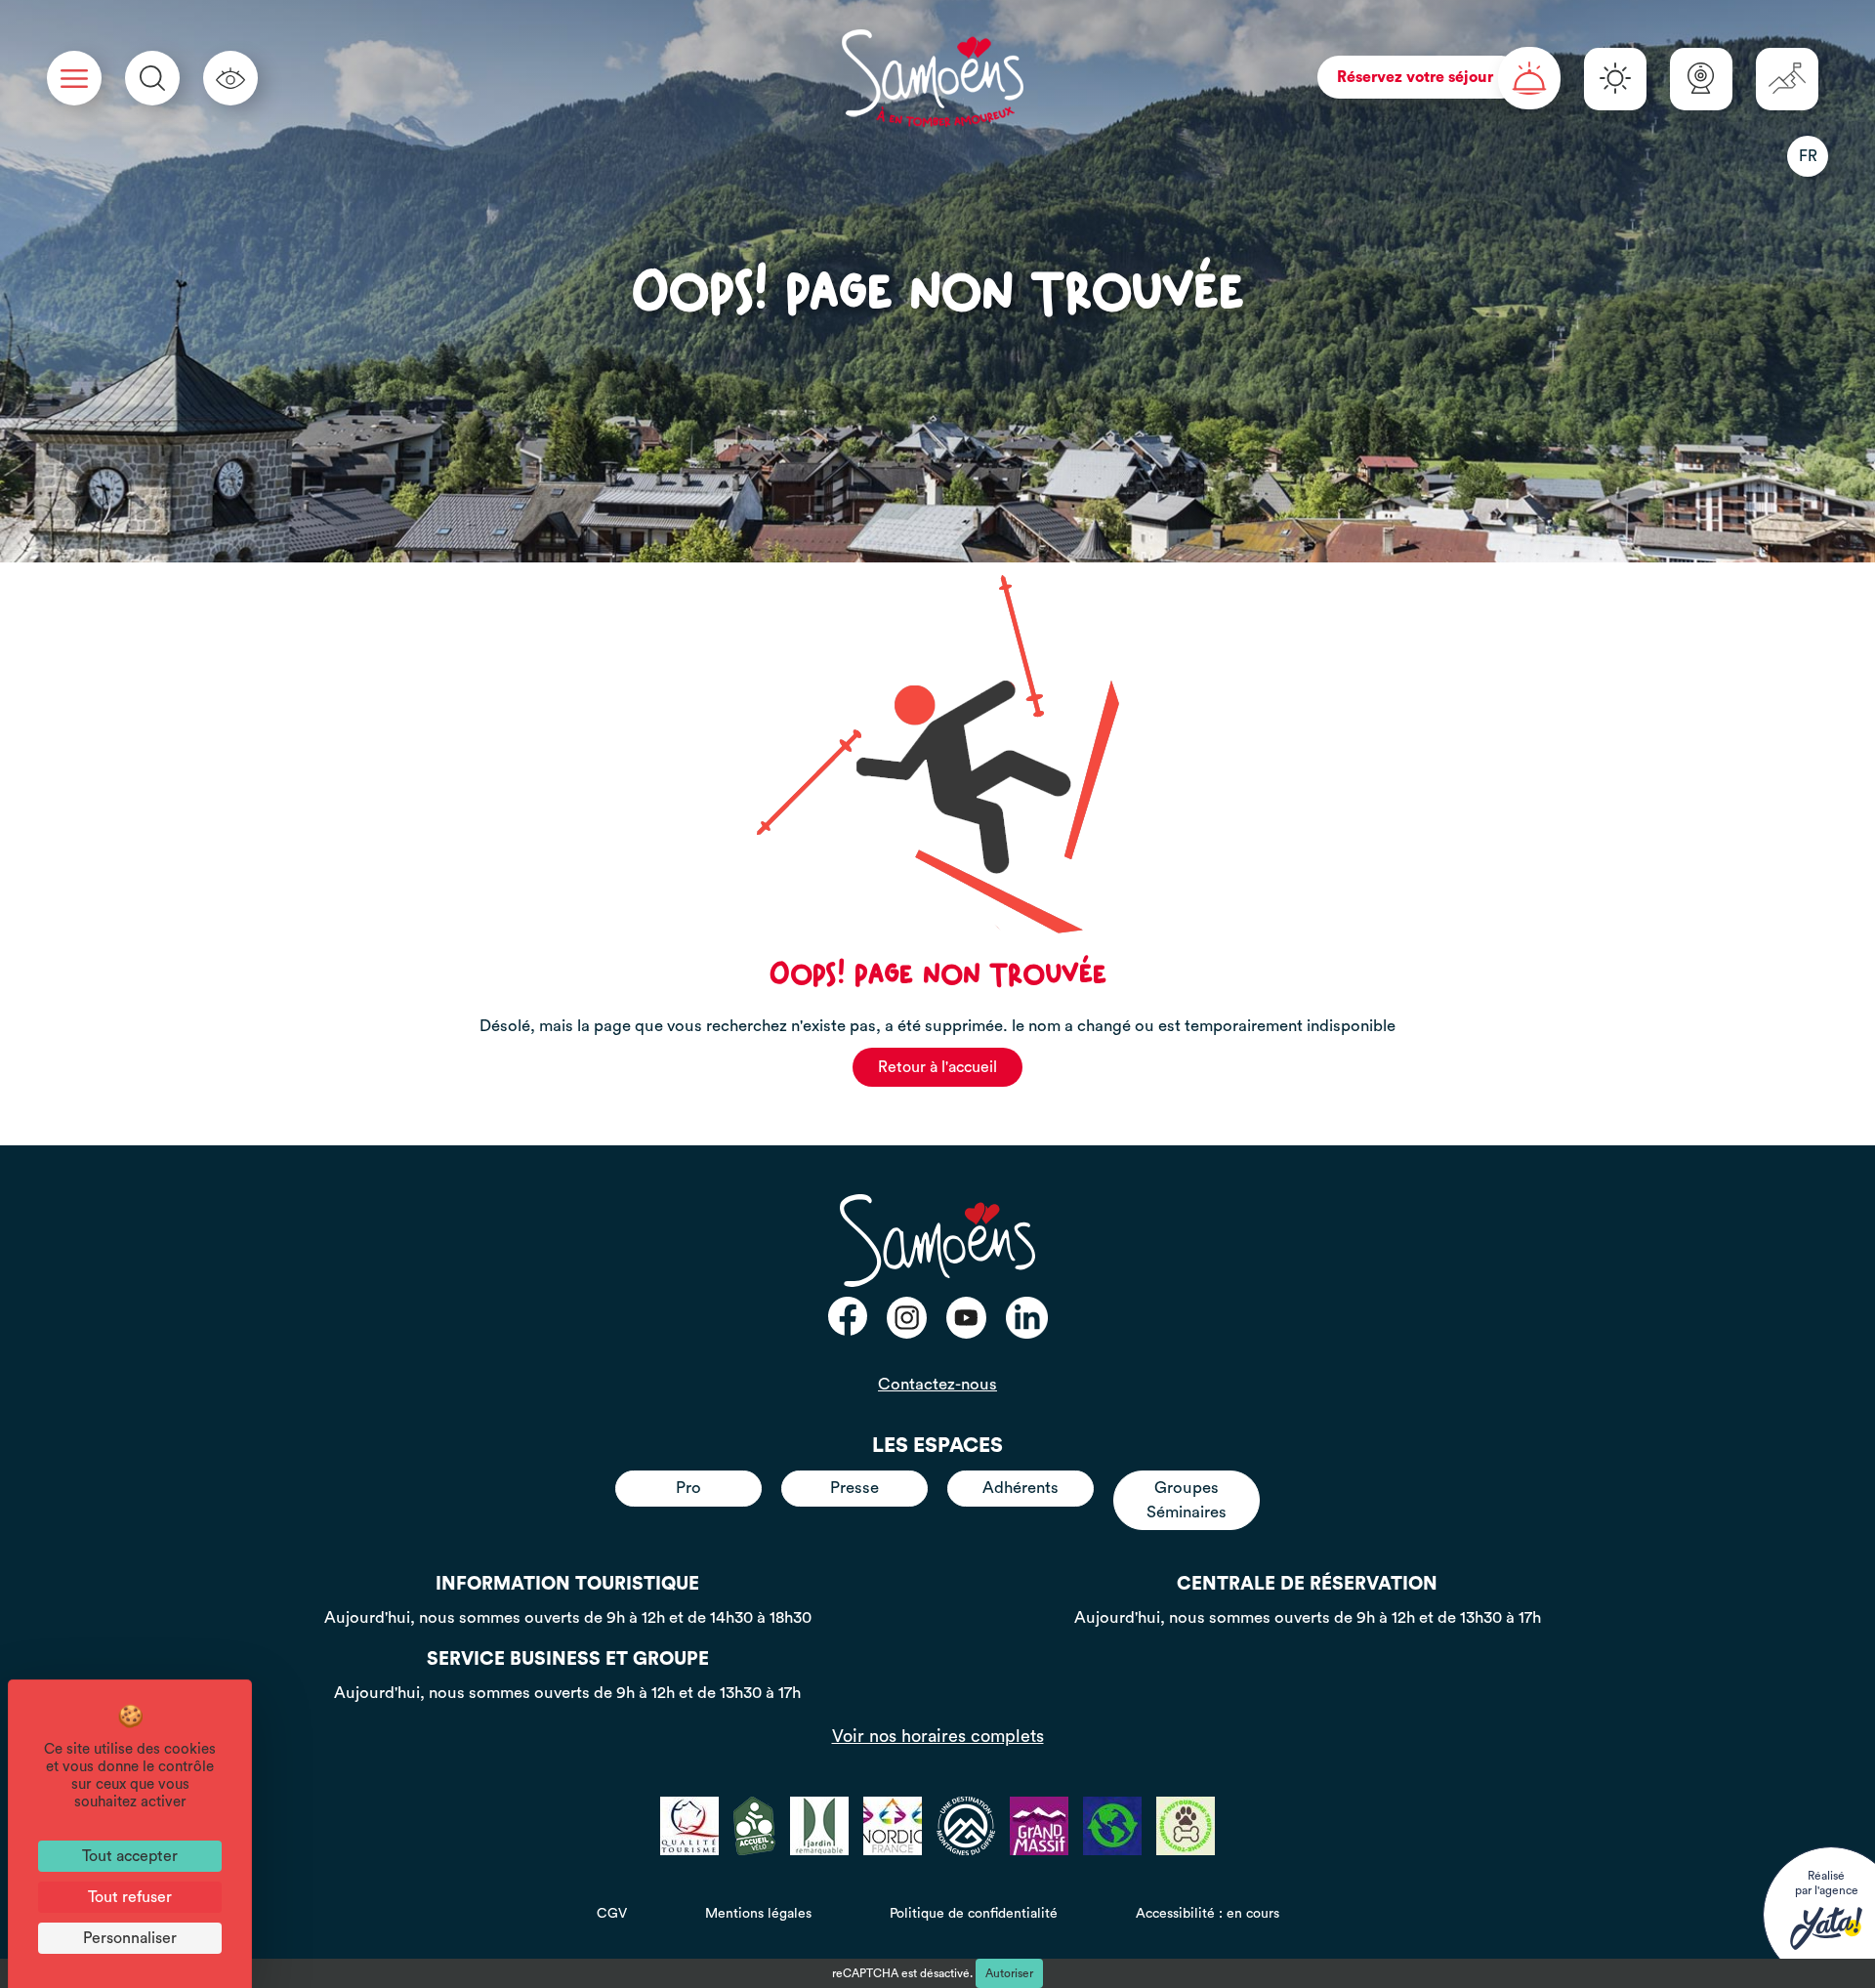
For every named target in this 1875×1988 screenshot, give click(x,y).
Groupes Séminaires (1187, 1499)
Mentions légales (758, 1914)
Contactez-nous (937, 1384)
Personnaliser (130, 1938)
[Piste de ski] (1787, 79)
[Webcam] (1701, 79)
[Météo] (1615, 79)
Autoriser (1009, 1973)
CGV (612, 1914)
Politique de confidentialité (974, 1914)
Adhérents (1021, 1488)
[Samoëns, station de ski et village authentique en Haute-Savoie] (933, 78)
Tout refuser (130, 1897)
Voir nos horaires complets (938, 1736)
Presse (854, 1488)
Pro (688, 1488)
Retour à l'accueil (937, 1067)
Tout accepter (130, 1856)
